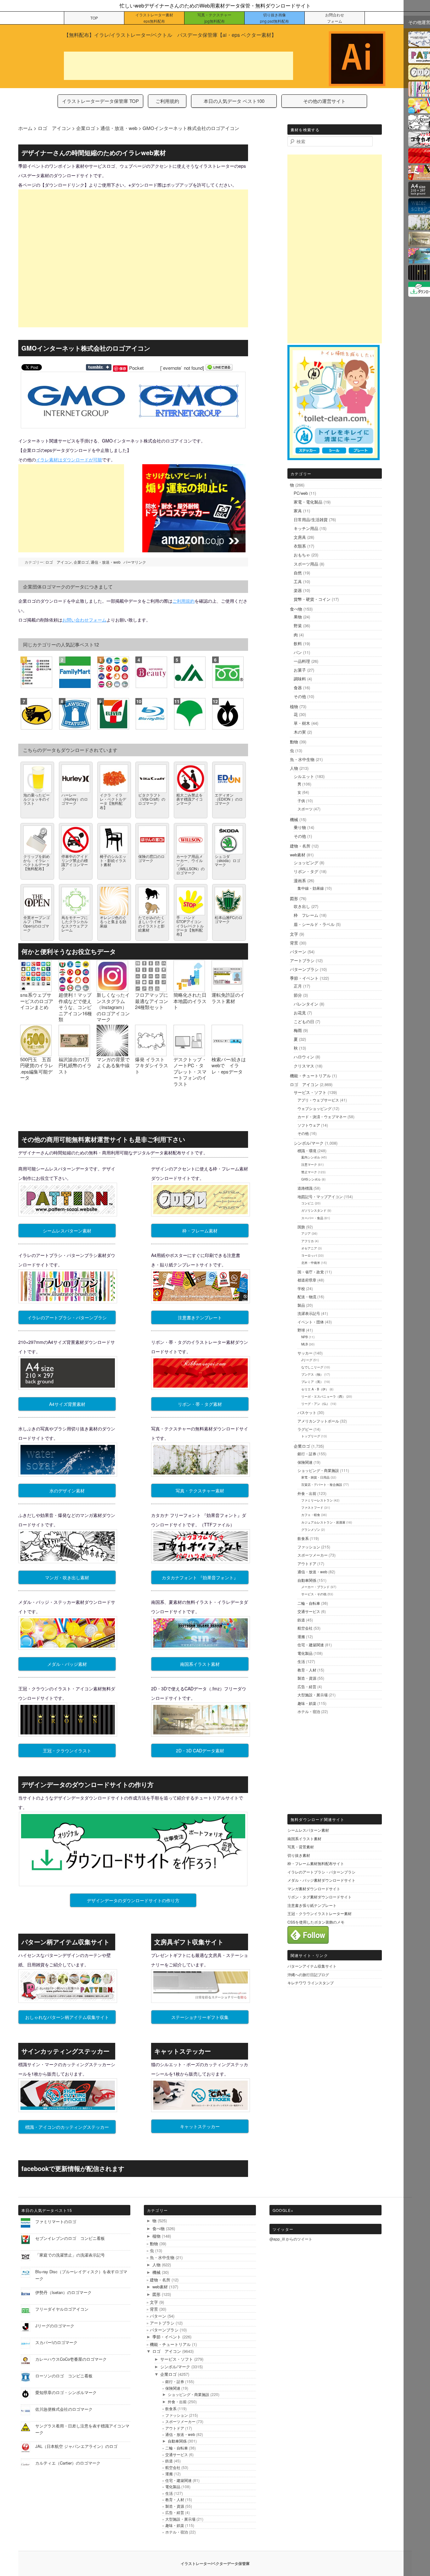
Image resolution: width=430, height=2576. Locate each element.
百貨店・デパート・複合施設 (322, 1485)
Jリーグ (307, 1360)
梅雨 (298, 1030)
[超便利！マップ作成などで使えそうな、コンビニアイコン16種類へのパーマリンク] (74, 989)
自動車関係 (307, 1580)
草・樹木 (302, 723)
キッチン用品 (306, 528)
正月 (298, 986)
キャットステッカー (200, 2126)
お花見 (300, 1013)
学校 (301, 1288)
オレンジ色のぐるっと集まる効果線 (113, 921)
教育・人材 (307, 1670)
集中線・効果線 (311, 888)
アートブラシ (302, 960)
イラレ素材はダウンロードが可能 (69, 459)
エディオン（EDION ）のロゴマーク (229, 799)
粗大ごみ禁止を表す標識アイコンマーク (190, 799)
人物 (294, 768)
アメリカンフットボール (318, 1421)
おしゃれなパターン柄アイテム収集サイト (67, 2017)
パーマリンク (135, 562)
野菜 (298, 626)
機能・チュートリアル (310, 1076)
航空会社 (305, 1628)
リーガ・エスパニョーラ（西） (323, 1396)
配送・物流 (307, 1296)
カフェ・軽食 (311, 1515)
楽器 (298, 590)
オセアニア (309, 1248)
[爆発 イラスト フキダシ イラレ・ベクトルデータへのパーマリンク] (151, 1053)
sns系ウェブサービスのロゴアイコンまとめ (37, 1001)
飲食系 (303, 1538)
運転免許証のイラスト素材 (228, 998)
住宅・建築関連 (311, 1645)
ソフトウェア (309, 1125)
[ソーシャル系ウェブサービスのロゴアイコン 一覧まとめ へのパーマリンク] (36, 989)
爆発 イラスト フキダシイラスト (152, 1065)
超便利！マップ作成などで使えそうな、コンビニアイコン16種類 (75, 1007)
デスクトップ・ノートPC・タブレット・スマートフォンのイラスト (190, 1071)
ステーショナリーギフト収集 (200, 2017)
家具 (298, 511)
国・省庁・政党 (311, 1272)
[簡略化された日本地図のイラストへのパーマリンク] (189, 989)
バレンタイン (306, 1004)
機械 (294, 819)
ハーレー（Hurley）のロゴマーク (75, 799)
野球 (301, 1330)
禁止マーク (309, 1172)
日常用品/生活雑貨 (311, 519)
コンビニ (308, 1203)
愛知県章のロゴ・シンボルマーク (66, 2392)
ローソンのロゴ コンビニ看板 (66, 2376)
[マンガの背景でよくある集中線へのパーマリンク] (112, 1053)
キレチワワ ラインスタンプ (311, 1983)
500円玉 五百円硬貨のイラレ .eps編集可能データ (37, 1068)
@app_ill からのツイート (291, 2239)
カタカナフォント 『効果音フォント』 (200, 1577)
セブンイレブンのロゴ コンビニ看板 (70, 2238)
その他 (300, 696)
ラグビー (305, 1429)
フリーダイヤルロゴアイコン (62, 2309)
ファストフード (312, 1508)
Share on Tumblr (99, 367)
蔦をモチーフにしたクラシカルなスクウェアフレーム (75, 924)
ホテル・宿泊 (309, 1711)
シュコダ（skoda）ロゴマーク (227, 860)
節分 (298, 995)
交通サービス (309, 1611)
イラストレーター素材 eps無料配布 (154, 18)
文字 (294, 934)
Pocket (136, 368)
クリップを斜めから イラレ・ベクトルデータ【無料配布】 (37, 862)
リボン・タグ (306, 871)
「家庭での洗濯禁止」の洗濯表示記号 (70, 2255)
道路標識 (305, 1188)
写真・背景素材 (301, 1847)
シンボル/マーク (309, 1143)
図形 (294, 898)
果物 (298, 617)
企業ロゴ (81, 562)
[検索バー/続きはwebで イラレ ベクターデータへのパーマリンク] (227, 1053)
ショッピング (306, 862)
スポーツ (305, 809)
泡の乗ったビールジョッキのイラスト (37, 799)
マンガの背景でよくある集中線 (113, 1062)
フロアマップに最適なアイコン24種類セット (152, 1001)
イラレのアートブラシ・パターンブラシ (67, 1317)
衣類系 (300, 546)
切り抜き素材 (299, 1855)
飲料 (298, 643)
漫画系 (300, 880)
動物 (294, 742)
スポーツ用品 (306, 564)
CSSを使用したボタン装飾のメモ (316, 1922)
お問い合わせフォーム (84, 620)
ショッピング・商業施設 (318, 1470)
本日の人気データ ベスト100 (234, 101)
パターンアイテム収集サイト (312, 1966)
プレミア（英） (312, 1382)
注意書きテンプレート (200, 1317)
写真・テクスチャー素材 (200, 1491)
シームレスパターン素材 (67, 1231)
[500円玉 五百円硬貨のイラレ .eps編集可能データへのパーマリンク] (36, 1053)
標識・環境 (307, 1150)
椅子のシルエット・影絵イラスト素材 (113, 860)
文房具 (300, 537)
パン (298, 652)
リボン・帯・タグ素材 (200, 1404)
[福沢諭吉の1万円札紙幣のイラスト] (74, 1053)
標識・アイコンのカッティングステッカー (67, 2127)
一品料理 (302, 661)
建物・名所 (300, 846)
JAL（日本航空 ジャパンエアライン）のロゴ (76, 2446)
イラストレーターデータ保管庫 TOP (100, 101)
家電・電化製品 (308, 502)
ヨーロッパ (309, 1255)
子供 (301, 800)
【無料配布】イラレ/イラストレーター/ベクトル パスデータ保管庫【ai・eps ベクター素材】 (170, 35)
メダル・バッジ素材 (67, 1664)
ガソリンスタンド (314, 1210)
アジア (306, 1233)
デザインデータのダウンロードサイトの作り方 (133, 1900)
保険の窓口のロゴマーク (151, 858)
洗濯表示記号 (309, 1313)
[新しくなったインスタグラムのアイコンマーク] (112, 989)
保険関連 (305, 1462)
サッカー (305, 1353)
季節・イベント (304, 978)
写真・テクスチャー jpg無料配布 (214, 18)
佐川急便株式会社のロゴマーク (64, 2409)
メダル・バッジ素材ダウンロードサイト (321, 1880)
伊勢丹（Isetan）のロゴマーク (63, 2292)
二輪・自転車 (309, 1603)
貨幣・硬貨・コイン (312, 599)
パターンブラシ (304, 969)
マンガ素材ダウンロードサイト (314, 1888)
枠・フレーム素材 (200, 1231)
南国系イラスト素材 (200, 1664)
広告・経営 (307, 1686)
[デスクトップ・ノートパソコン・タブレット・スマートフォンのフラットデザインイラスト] (189, 1053)
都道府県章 (307, 1280)
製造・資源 (307, 1678)
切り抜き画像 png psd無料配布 (274, 18)
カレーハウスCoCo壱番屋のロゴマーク (71, 2359)
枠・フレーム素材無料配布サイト (316, 1863)
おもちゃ (302, 555)
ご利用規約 (167, 101)
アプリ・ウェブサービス (318, 1100)
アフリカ (308, 1241)
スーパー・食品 (312, 1218)
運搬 (301, 1636)
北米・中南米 (311, 1263)
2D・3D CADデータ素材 (200, 1750)
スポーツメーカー (313, 1555)
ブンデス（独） (312, 1374)
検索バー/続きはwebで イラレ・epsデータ (229, 1065)
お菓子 (300, 670)
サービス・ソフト (310, 1092)
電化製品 (305, 1653)
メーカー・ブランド (315, 1587)
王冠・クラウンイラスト (67, 1750)
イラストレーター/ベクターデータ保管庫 (215, 2563)
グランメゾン (311, 1530)
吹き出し (302, 906)
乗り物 (300, 827)
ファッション (309, 1547)
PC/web (301, 493)
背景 (294, 943)
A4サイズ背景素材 (67, 1404)
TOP (94, 18)
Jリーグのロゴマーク (55, 2326)
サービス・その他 (314, 1594)
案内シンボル (311, 1157)
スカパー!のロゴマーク (56, 2342)
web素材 (298, 855)
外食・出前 (307, 1493)
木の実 (300, 732)
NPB (305, 1337)
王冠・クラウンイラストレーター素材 (320, 1913)
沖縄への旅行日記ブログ (308, 1974)
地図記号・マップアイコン (320, 1196)
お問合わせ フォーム (335, 18)
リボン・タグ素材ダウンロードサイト (320, 1897)
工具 (298, 581)
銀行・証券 (307, 1454)
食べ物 (296, 609)
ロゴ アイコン (59, 562)
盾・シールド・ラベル (314, 924)
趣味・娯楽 (307, 1703)
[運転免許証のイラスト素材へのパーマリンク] (227, 989)
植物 (294, 706)
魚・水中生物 (302, 759)
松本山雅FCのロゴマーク (229, 919)
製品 (301, 1305)
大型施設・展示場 (313, 1695)
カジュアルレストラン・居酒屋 (323, 1522)
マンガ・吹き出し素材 (67, 1577)
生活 (301, 1661)
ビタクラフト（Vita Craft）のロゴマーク (152, 799)
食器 (298, 688)
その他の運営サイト (324, 101)
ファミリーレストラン (317, 1500)
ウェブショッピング (314, 1108)
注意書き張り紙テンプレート (312, 1905)
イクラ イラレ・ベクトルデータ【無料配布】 (113, 801)
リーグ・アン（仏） (315, 1404)
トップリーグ (311, 1436)
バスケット (307, 1412)
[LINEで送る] (219, 368)
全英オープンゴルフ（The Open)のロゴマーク (37, 924)
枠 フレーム (306, 915)
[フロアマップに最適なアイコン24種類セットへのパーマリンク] (151, 989)
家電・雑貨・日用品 (315, 1477)
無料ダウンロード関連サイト (318, 1819)
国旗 (301, 1227)
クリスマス (304, 1066)
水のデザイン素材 (67, 1491)
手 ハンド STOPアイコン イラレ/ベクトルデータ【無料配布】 (193, 926)
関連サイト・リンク (309, 1955)
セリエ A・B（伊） (315, 1389)
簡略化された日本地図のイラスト (190, 1001)
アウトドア (307, 1563)
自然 (298, 573)
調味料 (300, 679)
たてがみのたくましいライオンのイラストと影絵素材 (151, 924)
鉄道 (301, 1620)
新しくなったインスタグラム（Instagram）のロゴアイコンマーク (113, 1007)
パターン (298, 952)
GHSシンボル (311, 1179)
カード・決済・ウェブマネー (322, 1116)
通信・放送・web (106, 562)
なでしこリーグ (312, 1367)
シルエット (304, 776)
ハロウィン (304, 1057)
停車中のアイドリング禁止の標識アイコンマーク (75, 862)
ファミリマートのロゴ (56, 2221)
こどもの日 (304, 1021)
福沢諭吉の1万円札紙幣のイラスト (75, 1065)
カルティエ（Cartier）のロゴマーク (68, 2463)
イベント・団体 (311, 1322)
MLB (305, 1344)
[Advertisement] (178, 66)
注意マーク (309, 1164)
